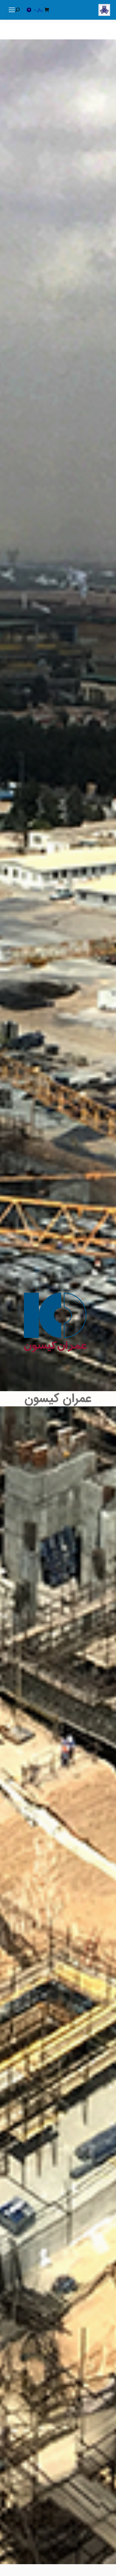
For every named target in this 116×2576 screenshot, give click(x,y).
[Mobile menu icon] (12, 10)
